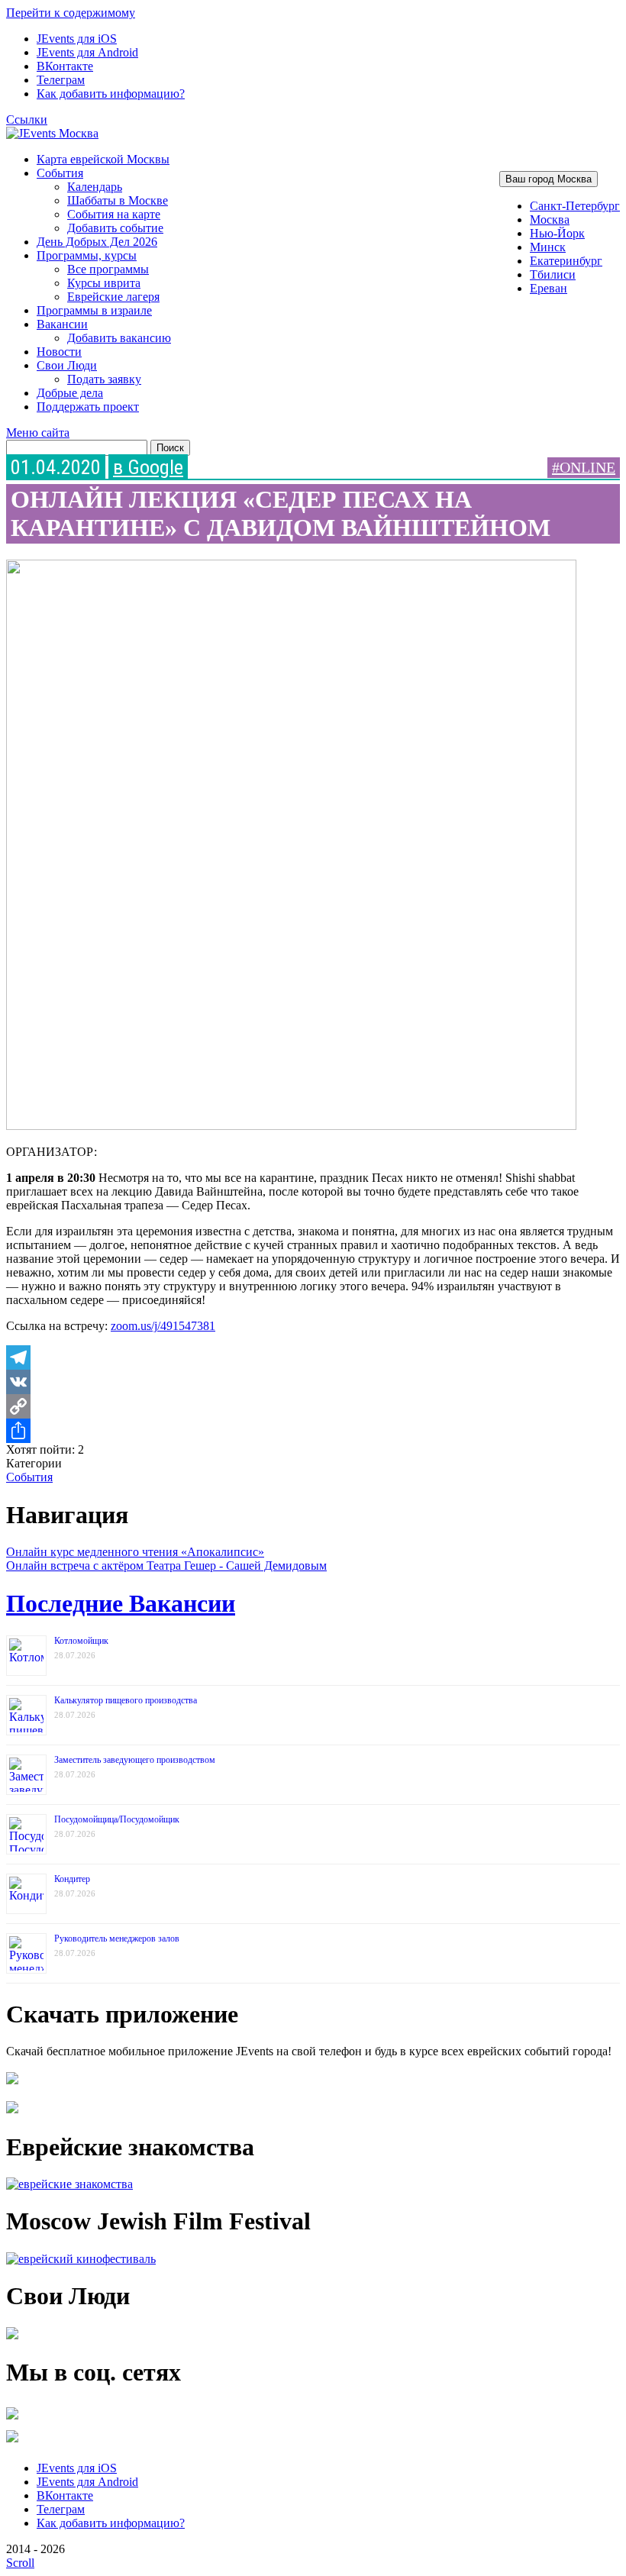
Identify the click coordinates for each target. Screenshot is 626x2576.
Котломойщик (81, 1641)
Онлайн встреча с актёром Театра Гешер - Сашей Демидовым (166, 1566)
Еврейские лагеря (113, 297)
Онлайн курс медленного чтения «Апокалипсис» (135, 1552)
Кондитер (72, 1879)
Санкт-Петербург (575, 206)
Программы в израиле (94, 310)
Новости (59, 352)
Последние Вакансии (121, 1603)
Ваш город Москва (549, 179)
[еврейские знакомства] (69, 2184)
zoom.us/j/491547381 (163, 1326)
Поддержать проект (88, 407)
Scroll (20, 2563)
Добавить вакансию (119, 338)
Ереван (549, 288)
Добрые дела (70, 393)
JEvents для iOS (77, 39)
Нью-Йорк (557, 233)
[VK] (313, 1382)
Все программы (108, 269)
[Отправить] (313, 1431)
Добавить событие (115, 228)
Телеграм (61, 80)
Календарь (95, 187)
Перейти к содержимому (71, 13)
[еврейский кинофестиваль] (81, 2259)
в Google (148, 467)
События (60, 173)
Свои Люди (67, 365)
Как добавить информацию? (111, 94)
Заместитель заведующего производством (135, 1760)
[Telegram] (313, 1357)
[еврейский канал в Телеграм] (12, 2419)
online (587, 467)
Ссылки (27, 119)
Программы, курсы (87, 255)
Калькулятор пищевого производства (126, 1700)
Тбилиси (553, 274)
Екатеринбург (566, 261)
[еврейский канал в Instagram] (12, 2442)
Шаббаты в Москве (118, 200)
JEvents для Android (87, 52)
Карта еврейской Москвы (103, 159)
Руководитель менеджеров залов (117, 1938)
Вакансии (62, 324)
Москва (550, 220)
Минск (548, 247)
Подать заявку (104, 379)
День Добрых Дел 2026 (97, 242)
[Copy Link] (313, 1406)
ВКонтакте (65, 66)
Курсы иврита (104, 283)
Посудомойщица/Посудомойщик (117, 1819)
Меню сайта (38, 433)
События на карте (114, 214)
